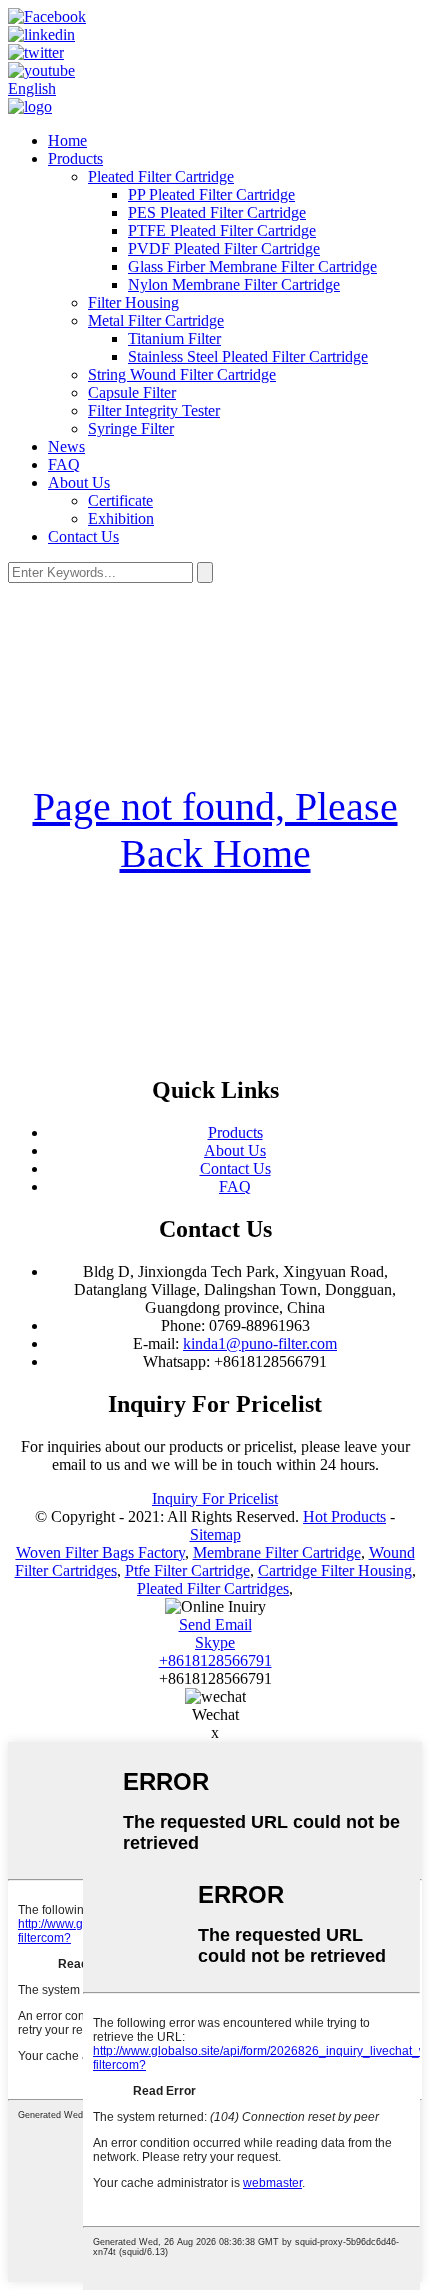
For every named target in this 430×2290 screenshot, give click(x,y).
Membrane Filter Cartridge (277, 1552)
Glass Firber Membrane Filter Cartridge (252, 266)
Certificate (120, 500)
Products (75, 158)
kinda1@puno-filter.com (260, 1343)
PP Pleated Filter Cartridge (211, 194)
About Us (79, 482)
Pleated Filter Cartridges (213, 1588)
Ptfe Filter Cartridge (187, 1570)
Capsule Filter (132, 392)
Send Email (215, 1624)
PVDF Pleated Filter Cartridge (224, 248)
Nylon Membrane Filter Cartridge (234, 284)
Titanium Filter (174, 338)
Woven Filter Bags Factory (100, 1552)
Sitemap (215, 1534)
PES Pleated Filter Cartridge (217, 212)
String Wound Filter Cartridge (182, 374)
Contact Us (83, 536)
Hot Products (344, 1516)
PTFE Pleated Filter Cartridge (222, 230)
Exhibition (121, 518)
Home (67, 140)
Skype (215, 1642)
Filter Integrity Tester (154, 410)
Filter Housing (133, 302)
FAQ (64, 464)
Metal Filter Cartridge (156, 320)
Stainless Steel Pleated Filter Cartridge (248, 356)
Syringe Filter (131, 428)
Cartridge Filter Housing (335, 1570)
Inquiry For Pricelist (215, 1498)
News (66, 446)
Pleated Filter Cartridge (161, 176)
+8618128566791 (215, 1660)
